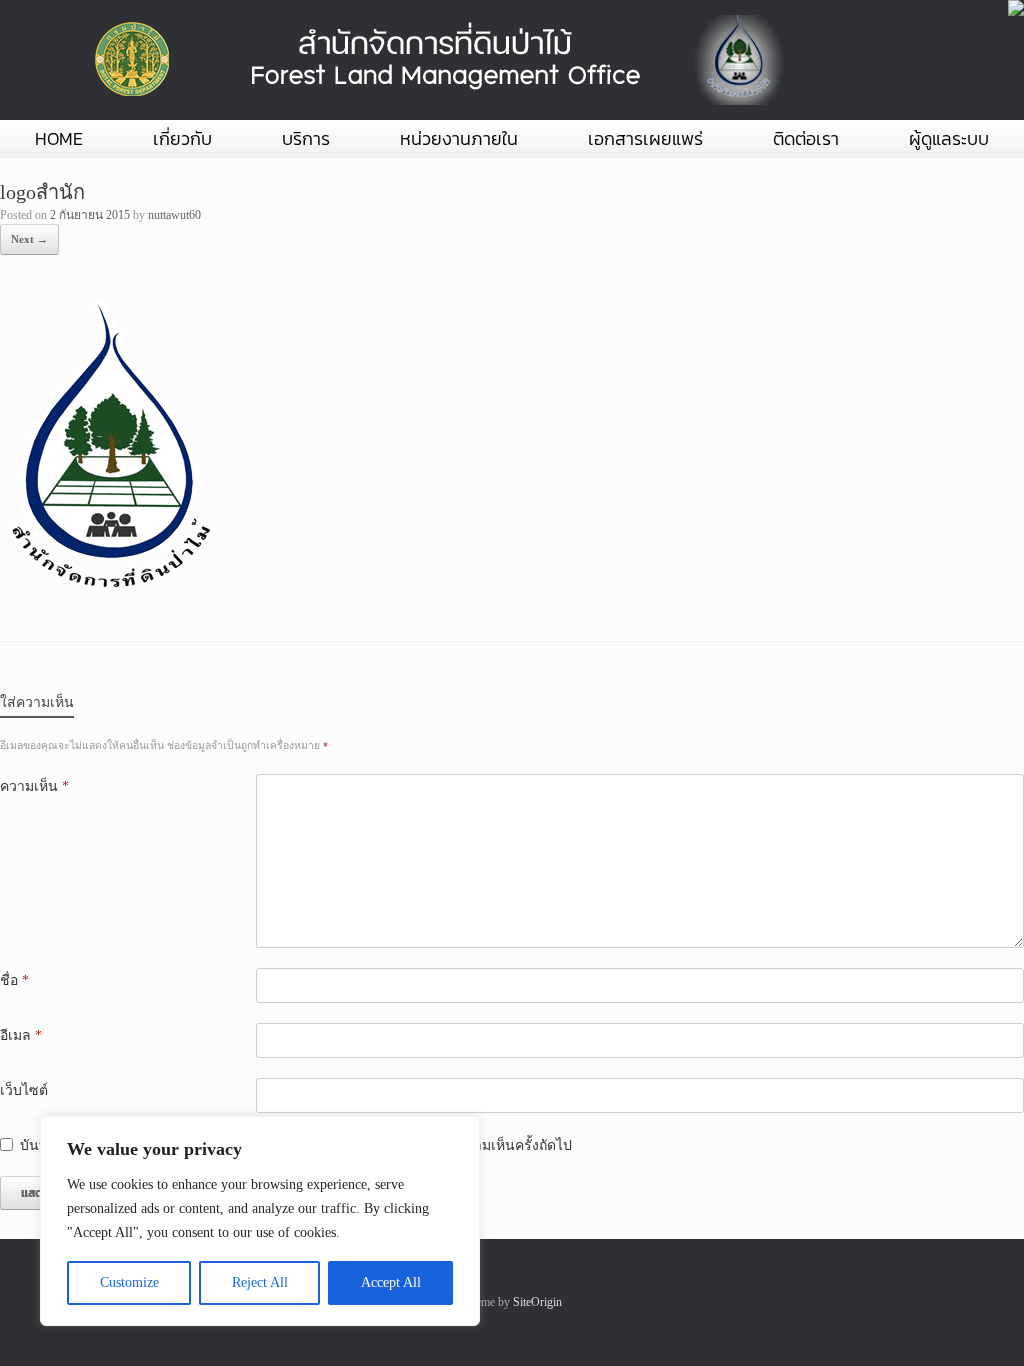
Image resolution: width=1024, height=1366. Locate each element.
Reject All (260, 1282)
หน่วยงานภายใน (459, 138)
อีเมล (21, 1035)
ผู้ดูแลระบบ (949, 138)
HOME (59, 138)
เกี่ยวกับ (182, 138)
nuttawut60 (174, 215)
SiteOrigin (537, 1302)
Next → (29, 239)
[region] (260, 1221)
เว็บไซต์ (24, 1090)
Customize (129, 1282)
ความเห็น (34, 786)
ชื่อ (14, 980)
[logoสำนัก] (107, 590)
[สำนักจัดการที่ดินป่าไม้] (435, 60)
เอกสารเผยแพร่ (645, 138)
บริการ (306, 138)
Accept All (391, 1282)
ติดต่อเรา (806, 138)
